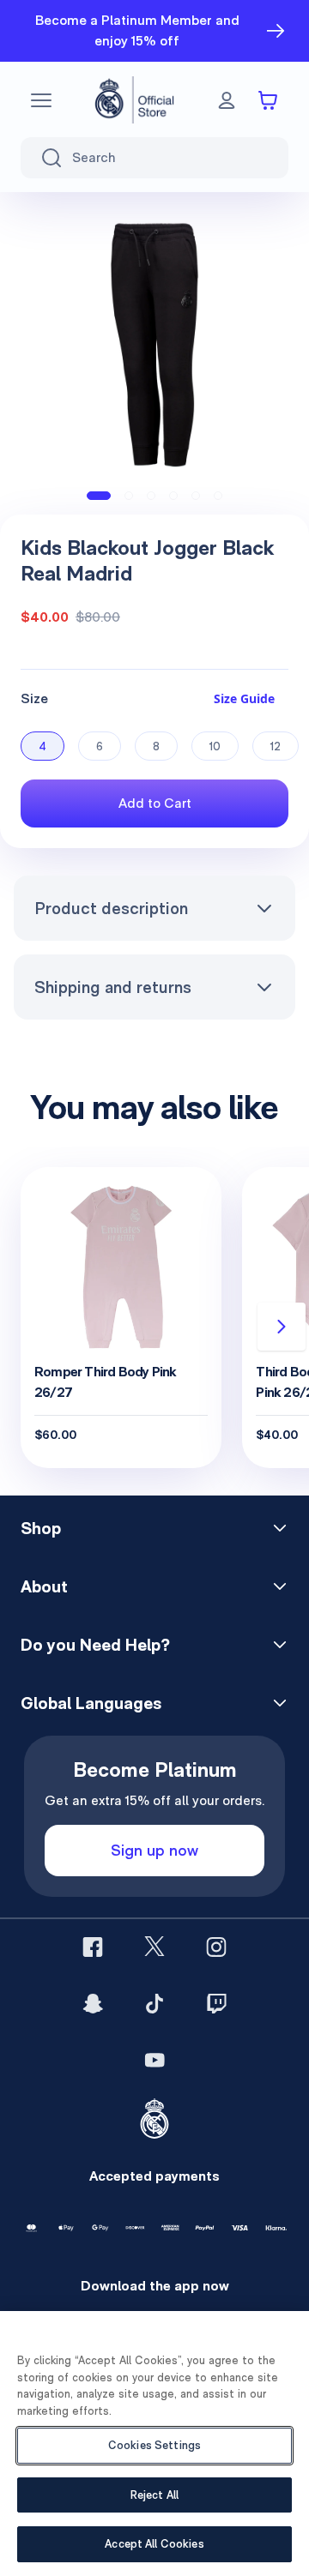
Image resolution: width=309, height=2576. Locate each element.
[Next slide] (282, 1327)
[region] (154, 2444)
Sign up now (154, 1850)
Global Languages (91, 1703)
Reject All (154, 2495)
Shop (41, 1528)
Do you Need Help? (95, 1645)
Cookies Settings (154, 2445)
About (44, 1586)
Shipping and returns (113, 987)
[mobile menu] (41, 100)
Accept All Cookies (154, 2544)
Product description (111, 908)
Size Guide (244, 698)
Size (34, 698)
